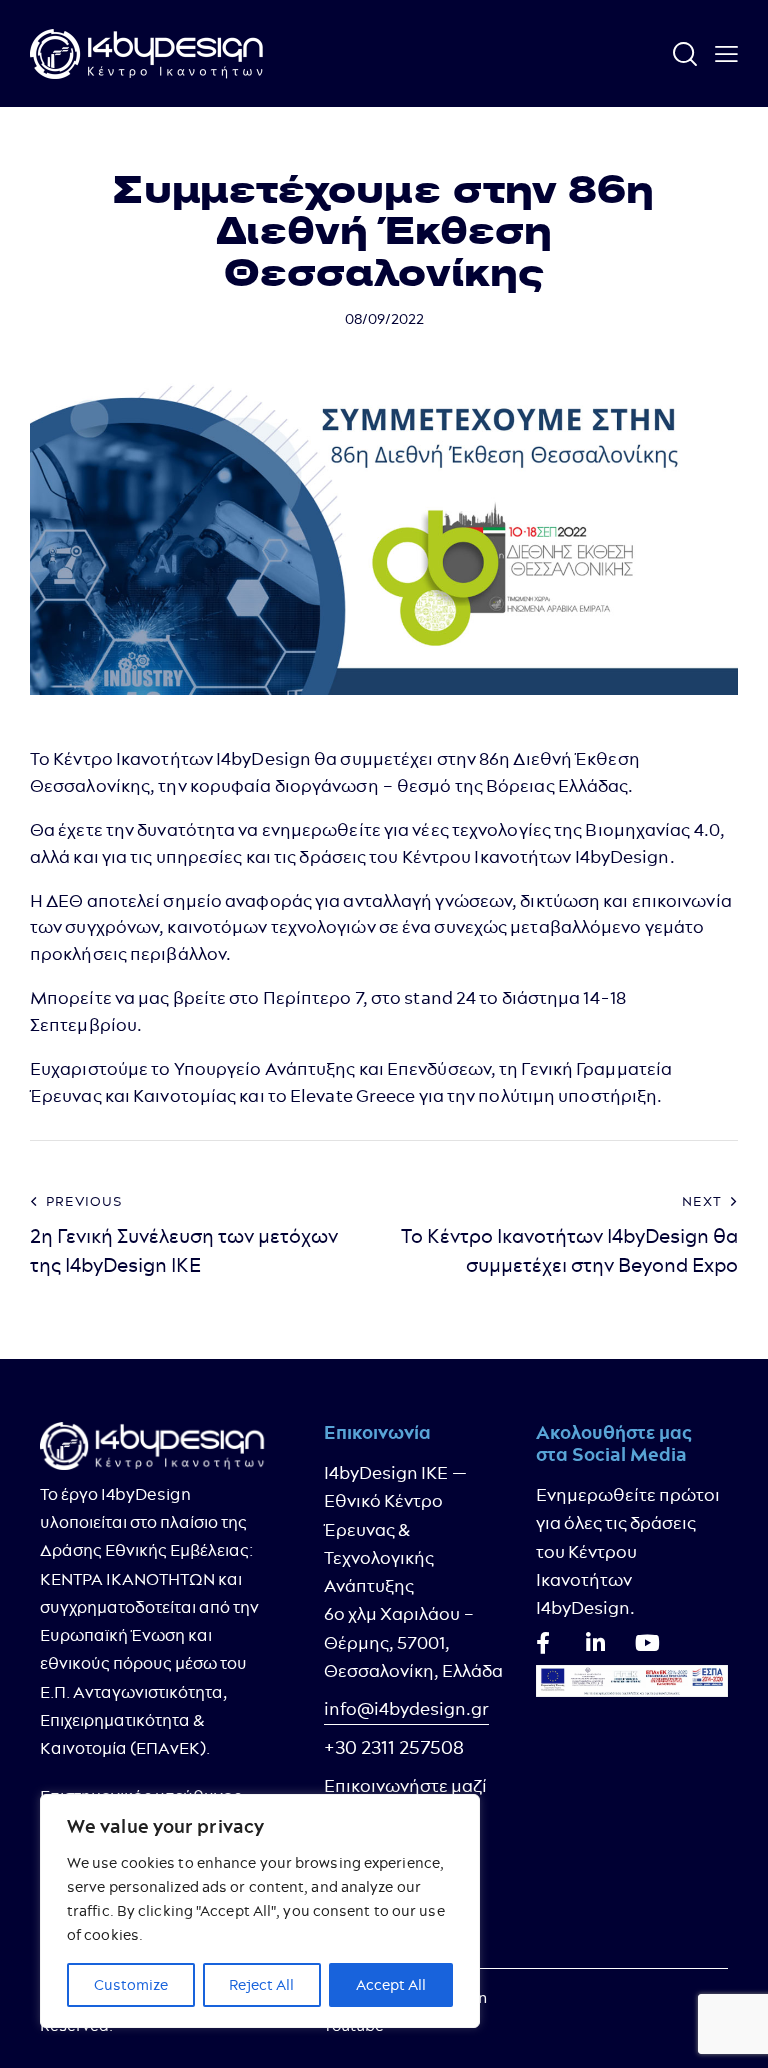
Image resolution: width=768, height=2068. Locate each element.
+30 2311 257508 (394, 1747)
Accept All (391, 1985)
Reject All (261, 1985)
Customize (131, 1985)
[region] (260, 1911)
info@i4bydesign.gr (406, 1708)
